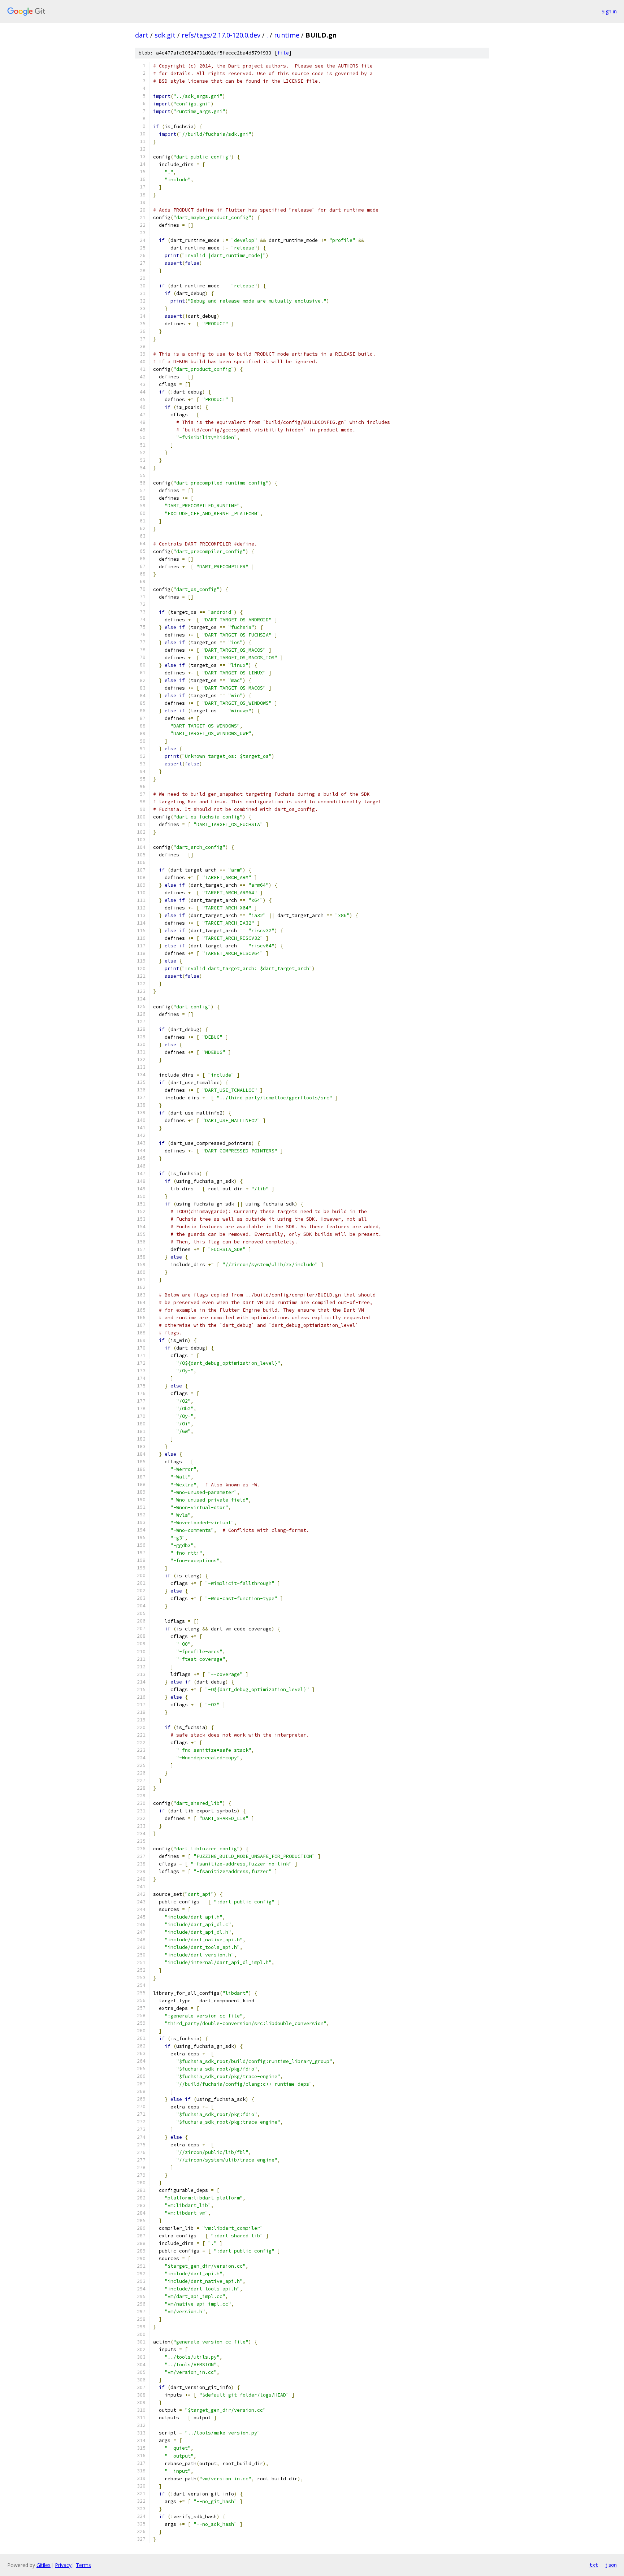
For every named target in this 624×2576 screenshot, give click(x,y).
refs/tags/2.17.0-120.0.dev (221, 35)
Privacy (63, 2565)
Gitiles (44, 2565)
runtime (287, 35)
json (611, 2565)
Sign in (609, 11)
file (283, 53)
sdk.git (165, 35)
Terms (83, 2565)
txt (594, 2565)
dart (142, 35)
